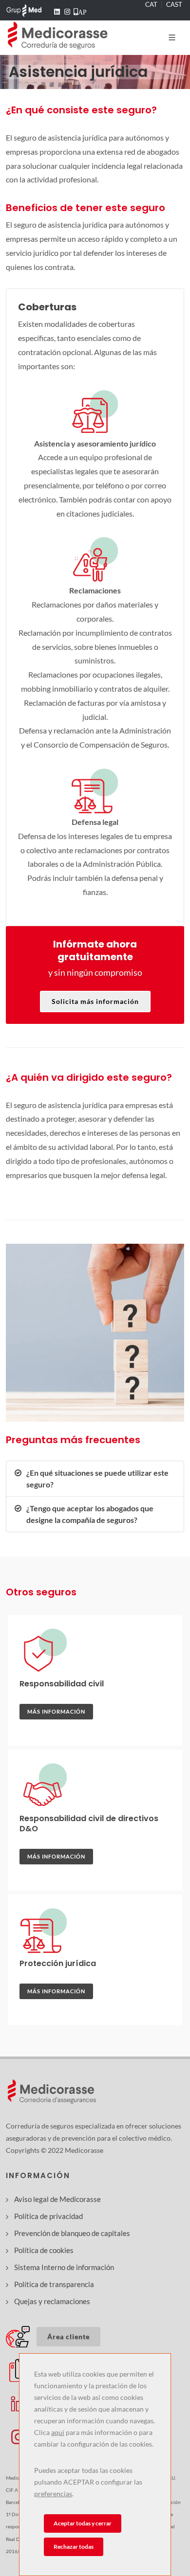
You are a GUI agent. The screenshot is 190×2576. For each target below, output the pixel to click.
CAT (151, 4)
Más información (56, 1711)
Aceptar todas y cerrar (83, 2523)
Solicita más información (95, 1001)
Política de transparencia (54, 2284)
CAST (174, 4)
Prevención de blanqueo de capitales (72, 2233)
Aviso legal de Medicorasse (57, 2199)
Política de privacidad (48, 2216)
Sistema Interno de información (64, 2267)
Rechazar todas (74, 2547)
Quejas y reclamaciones (52, 2301)
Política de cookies (44, 2250)
